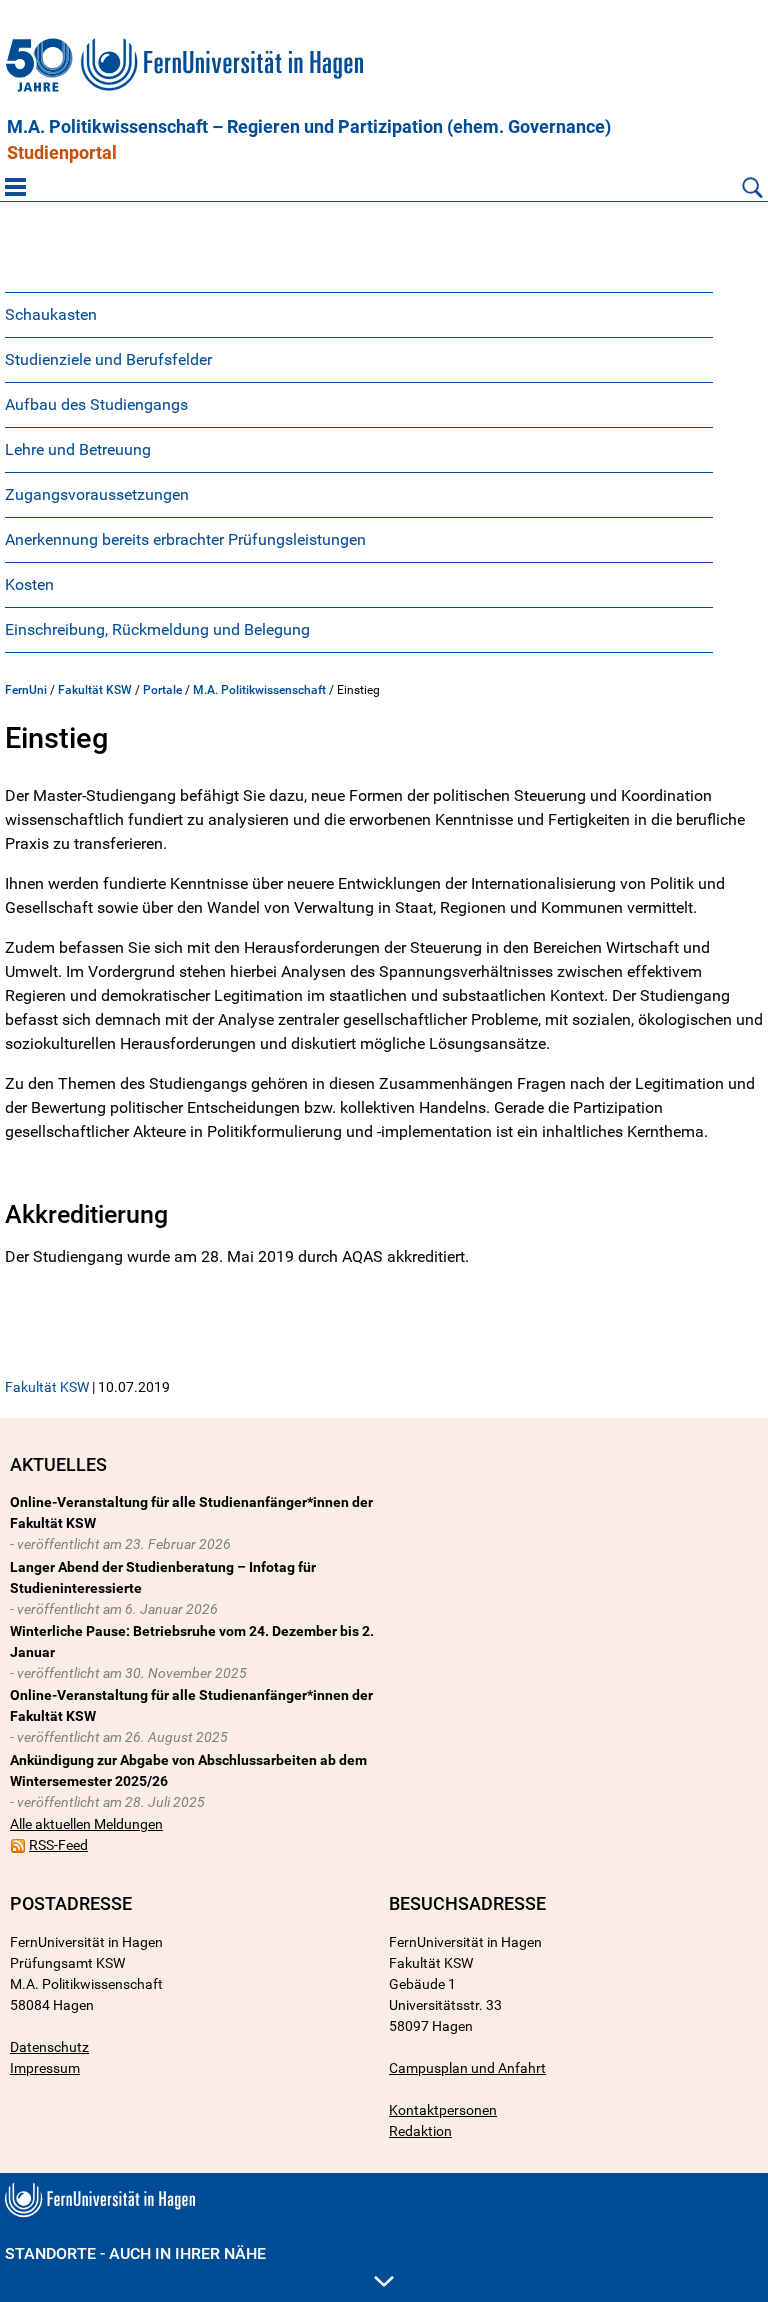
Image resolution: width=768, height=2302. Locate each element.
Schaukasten (51, 314)
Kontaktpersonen (443, 2110)
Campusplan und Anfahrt (467, 2068)
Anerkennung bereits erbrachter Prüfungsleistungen (185, 539)
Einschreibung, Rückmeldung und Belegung (157, 629)
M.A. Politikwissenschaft (259, 690)
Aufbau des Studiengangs (96, 404)
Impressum (45, 2068)
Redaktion (420, 2131)
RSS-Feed (58, 1845)
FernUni (26, 690)
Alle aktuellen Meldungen (86, 1824)
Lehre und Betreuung (78, 449)
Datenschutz (49, 2047)
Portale (162, 690)
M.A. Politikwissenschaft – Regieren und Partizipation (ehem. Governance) (309, 127)
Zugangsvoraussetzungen (97, 494)
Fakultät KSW (95, 690)
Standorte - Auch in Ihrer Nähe (135, 2253)
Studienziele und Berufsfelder (108, 359)
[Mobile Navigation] (15, 187)
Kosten (29, 584)
